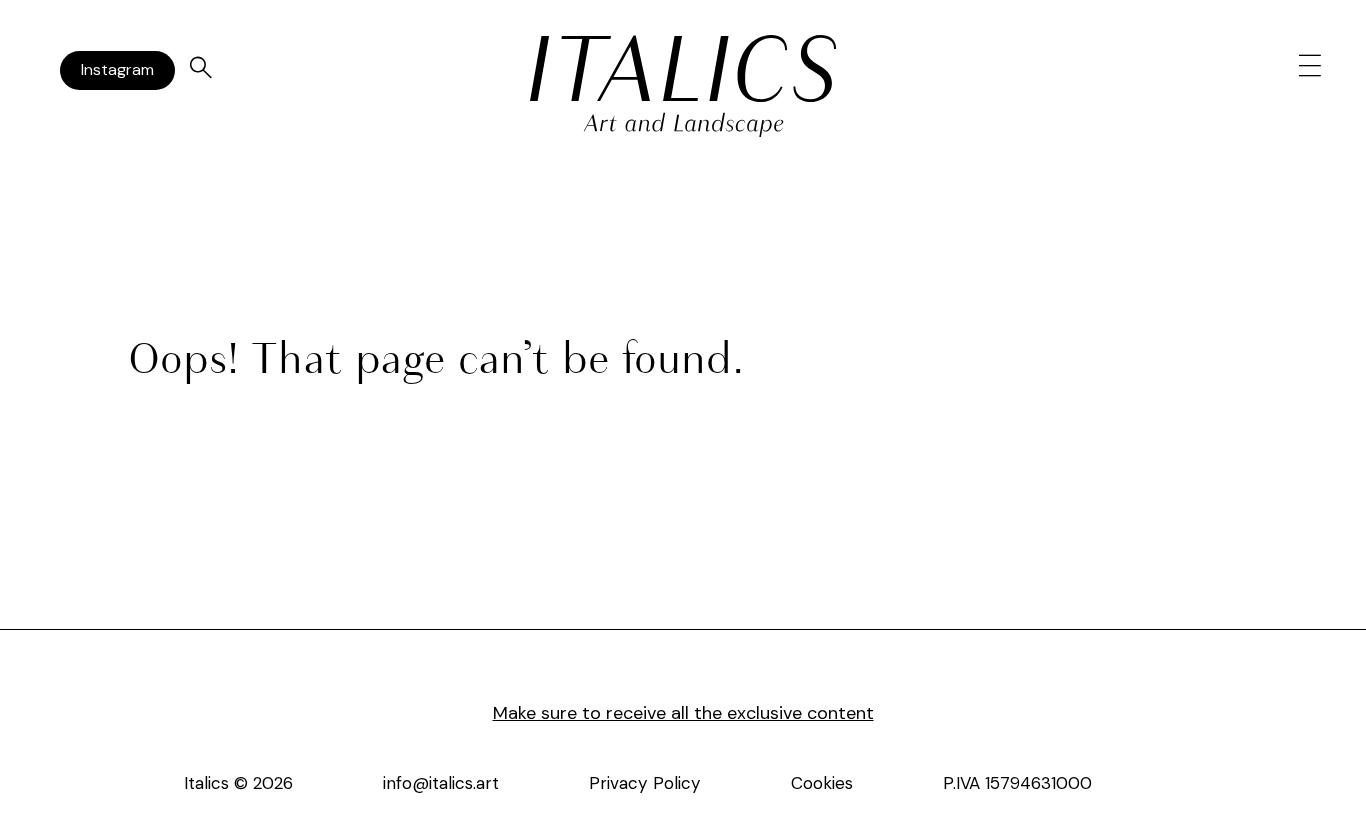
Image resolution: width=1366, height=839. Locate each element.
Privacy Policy (645, 783)
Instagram (117, 69)
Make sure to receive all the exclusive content (683, 713)
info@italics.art (441, 783)
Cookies (822, 783)
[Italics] (682, 68)
